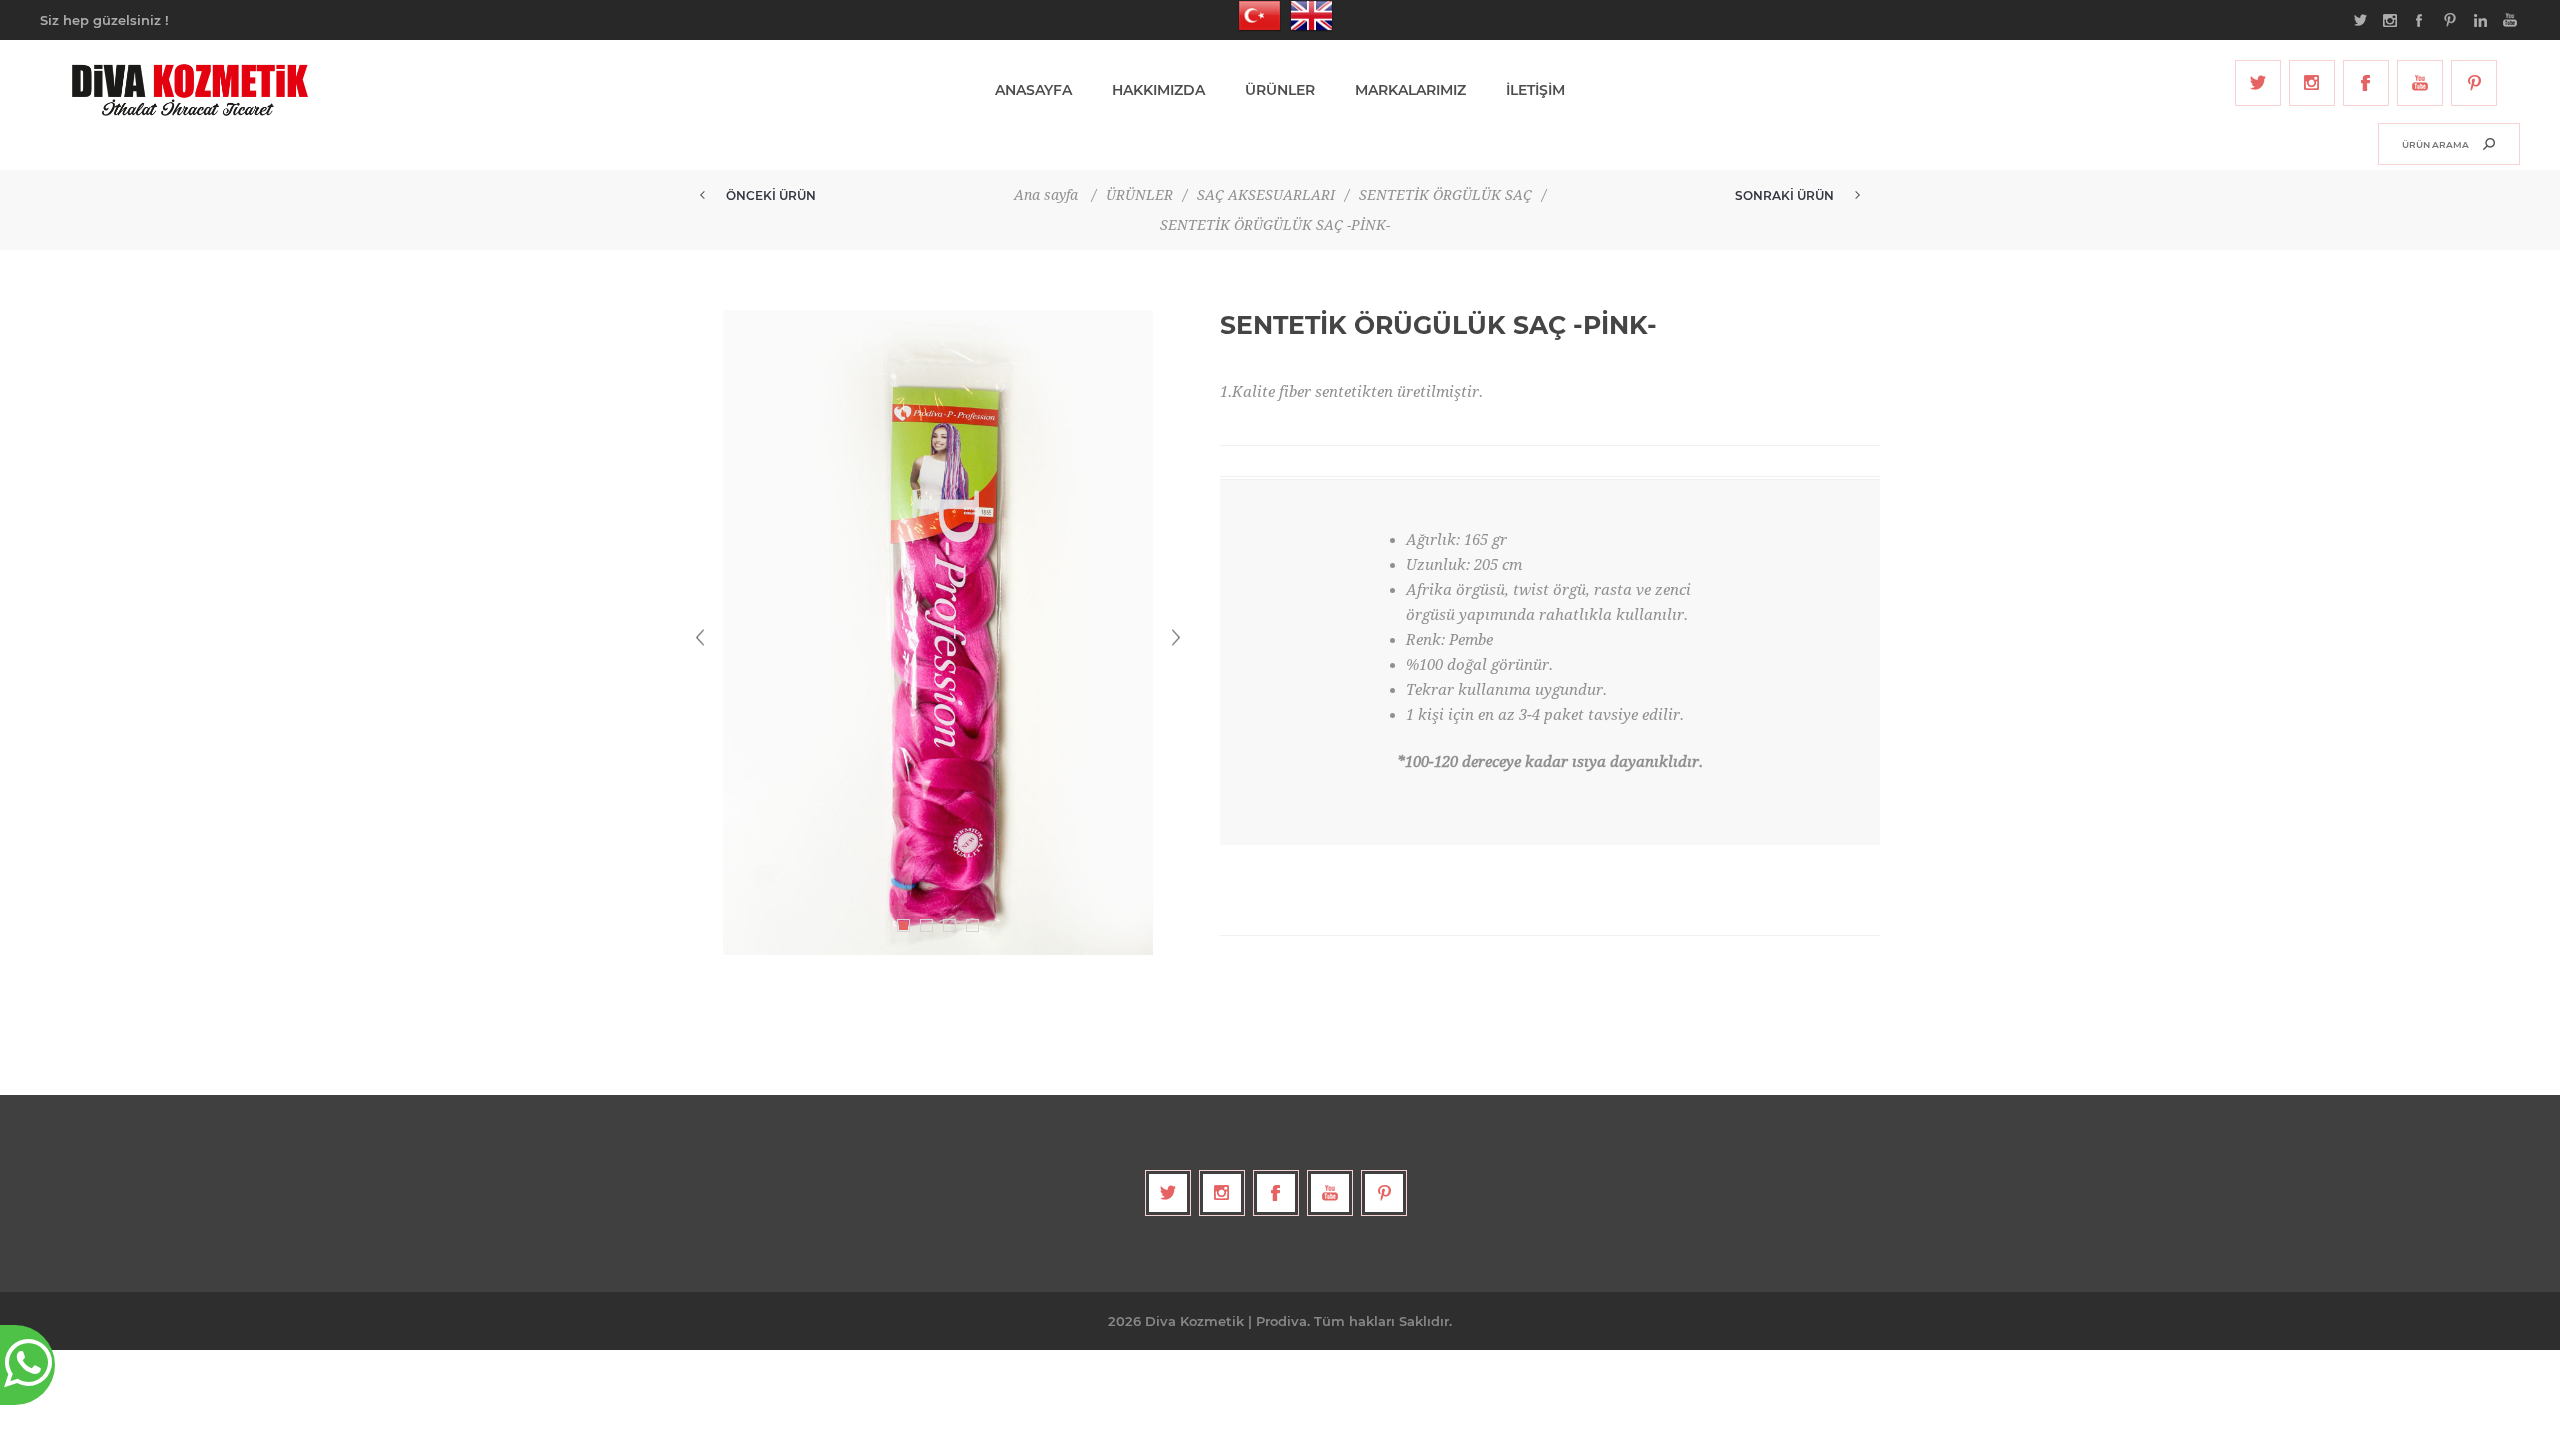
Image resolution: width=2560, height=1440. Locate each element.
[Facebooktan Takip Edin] (2366, 83)
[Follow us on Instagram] (2312, 83)
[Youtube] (2420, 83)
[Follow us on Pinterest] (2474, 83)
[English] (1306, 16)
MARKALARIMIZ (1410, 90)
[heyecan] (2258, 83)
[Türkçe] (1254, 16)
